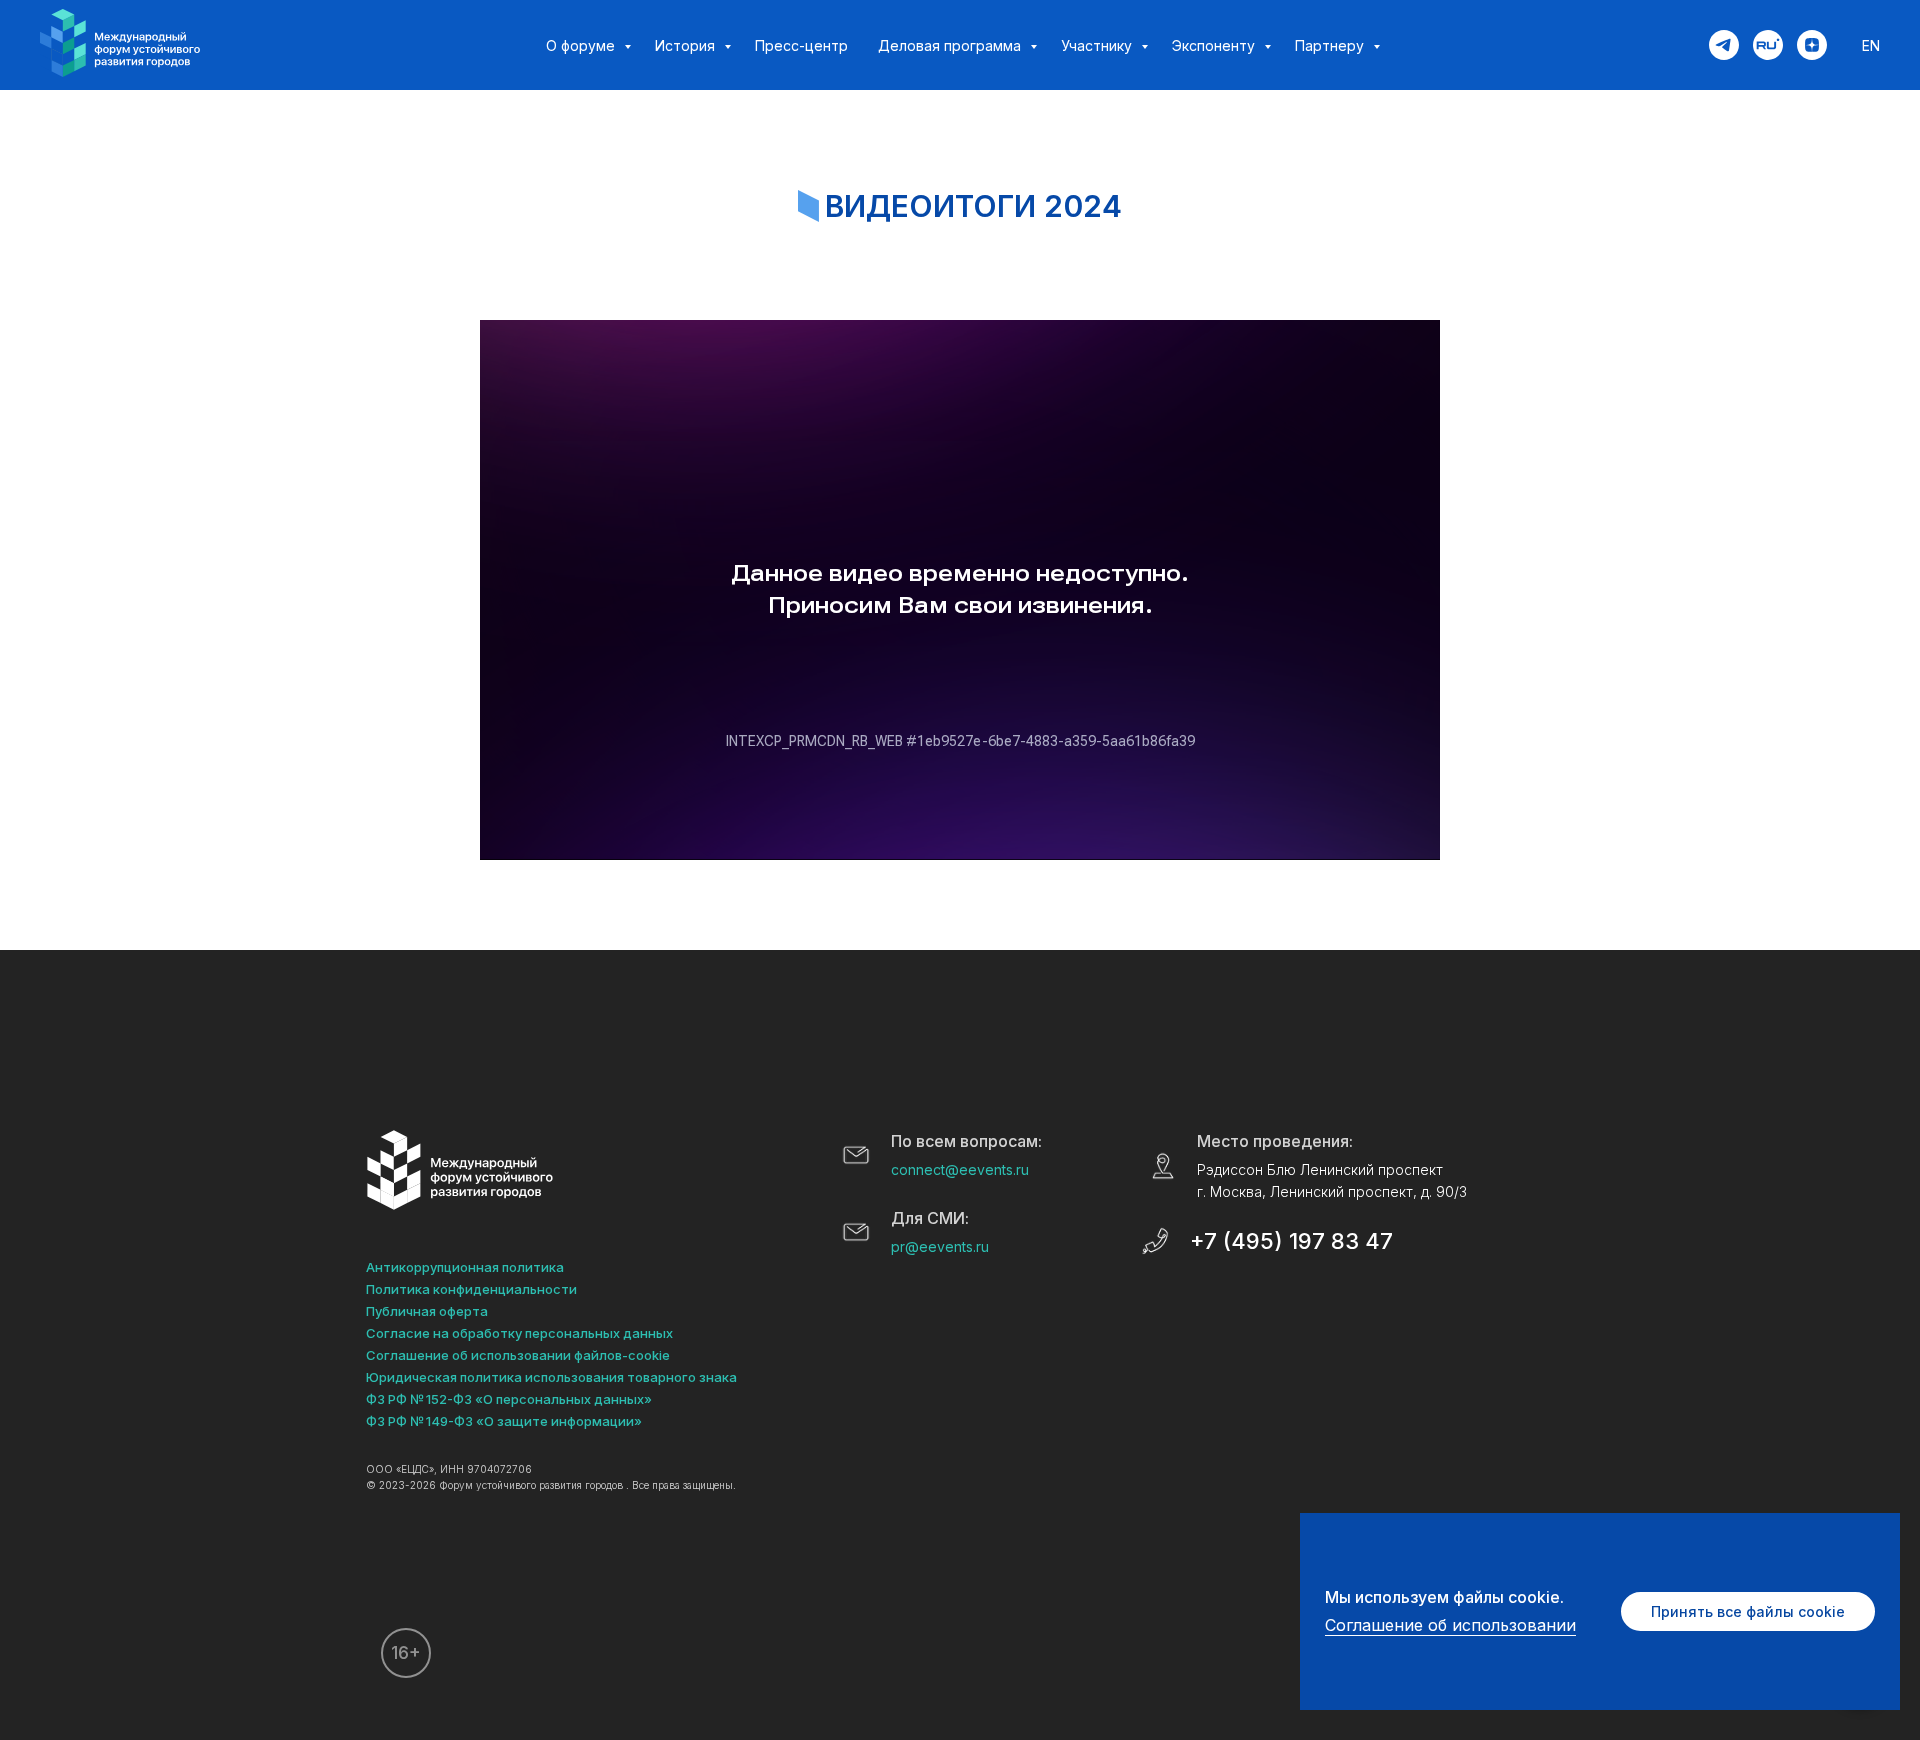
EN (1871, 45)
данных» (623, 1399)
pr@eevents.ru (940, 1246)
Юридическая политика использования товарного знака (551, 1377)
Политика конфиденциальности (471, 1289)
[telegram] (1724, 45)
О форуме (582, 45)
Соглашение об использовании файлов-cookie (518, 1355)
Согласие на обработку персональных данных (519, 1333)
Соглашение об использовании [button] (1450, 1625)
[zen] (1812, 45)
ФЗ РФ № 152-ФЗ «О (429, 1399)
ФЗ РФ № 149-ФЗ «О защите (457, 1421)
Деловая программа (951, 45)
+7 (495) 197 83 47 (1291, 1241)
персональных (543, 1399)
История (687, 45)
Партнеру (1331, 45)
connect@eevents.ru (960, 1169)
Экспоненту (1215, 45)
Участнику (1098, 45)
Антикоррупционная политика (465, 1267)
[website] (1768, 45)
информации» (596, 1421)
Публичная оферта (427, 1311)
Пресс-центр (801, 45)
